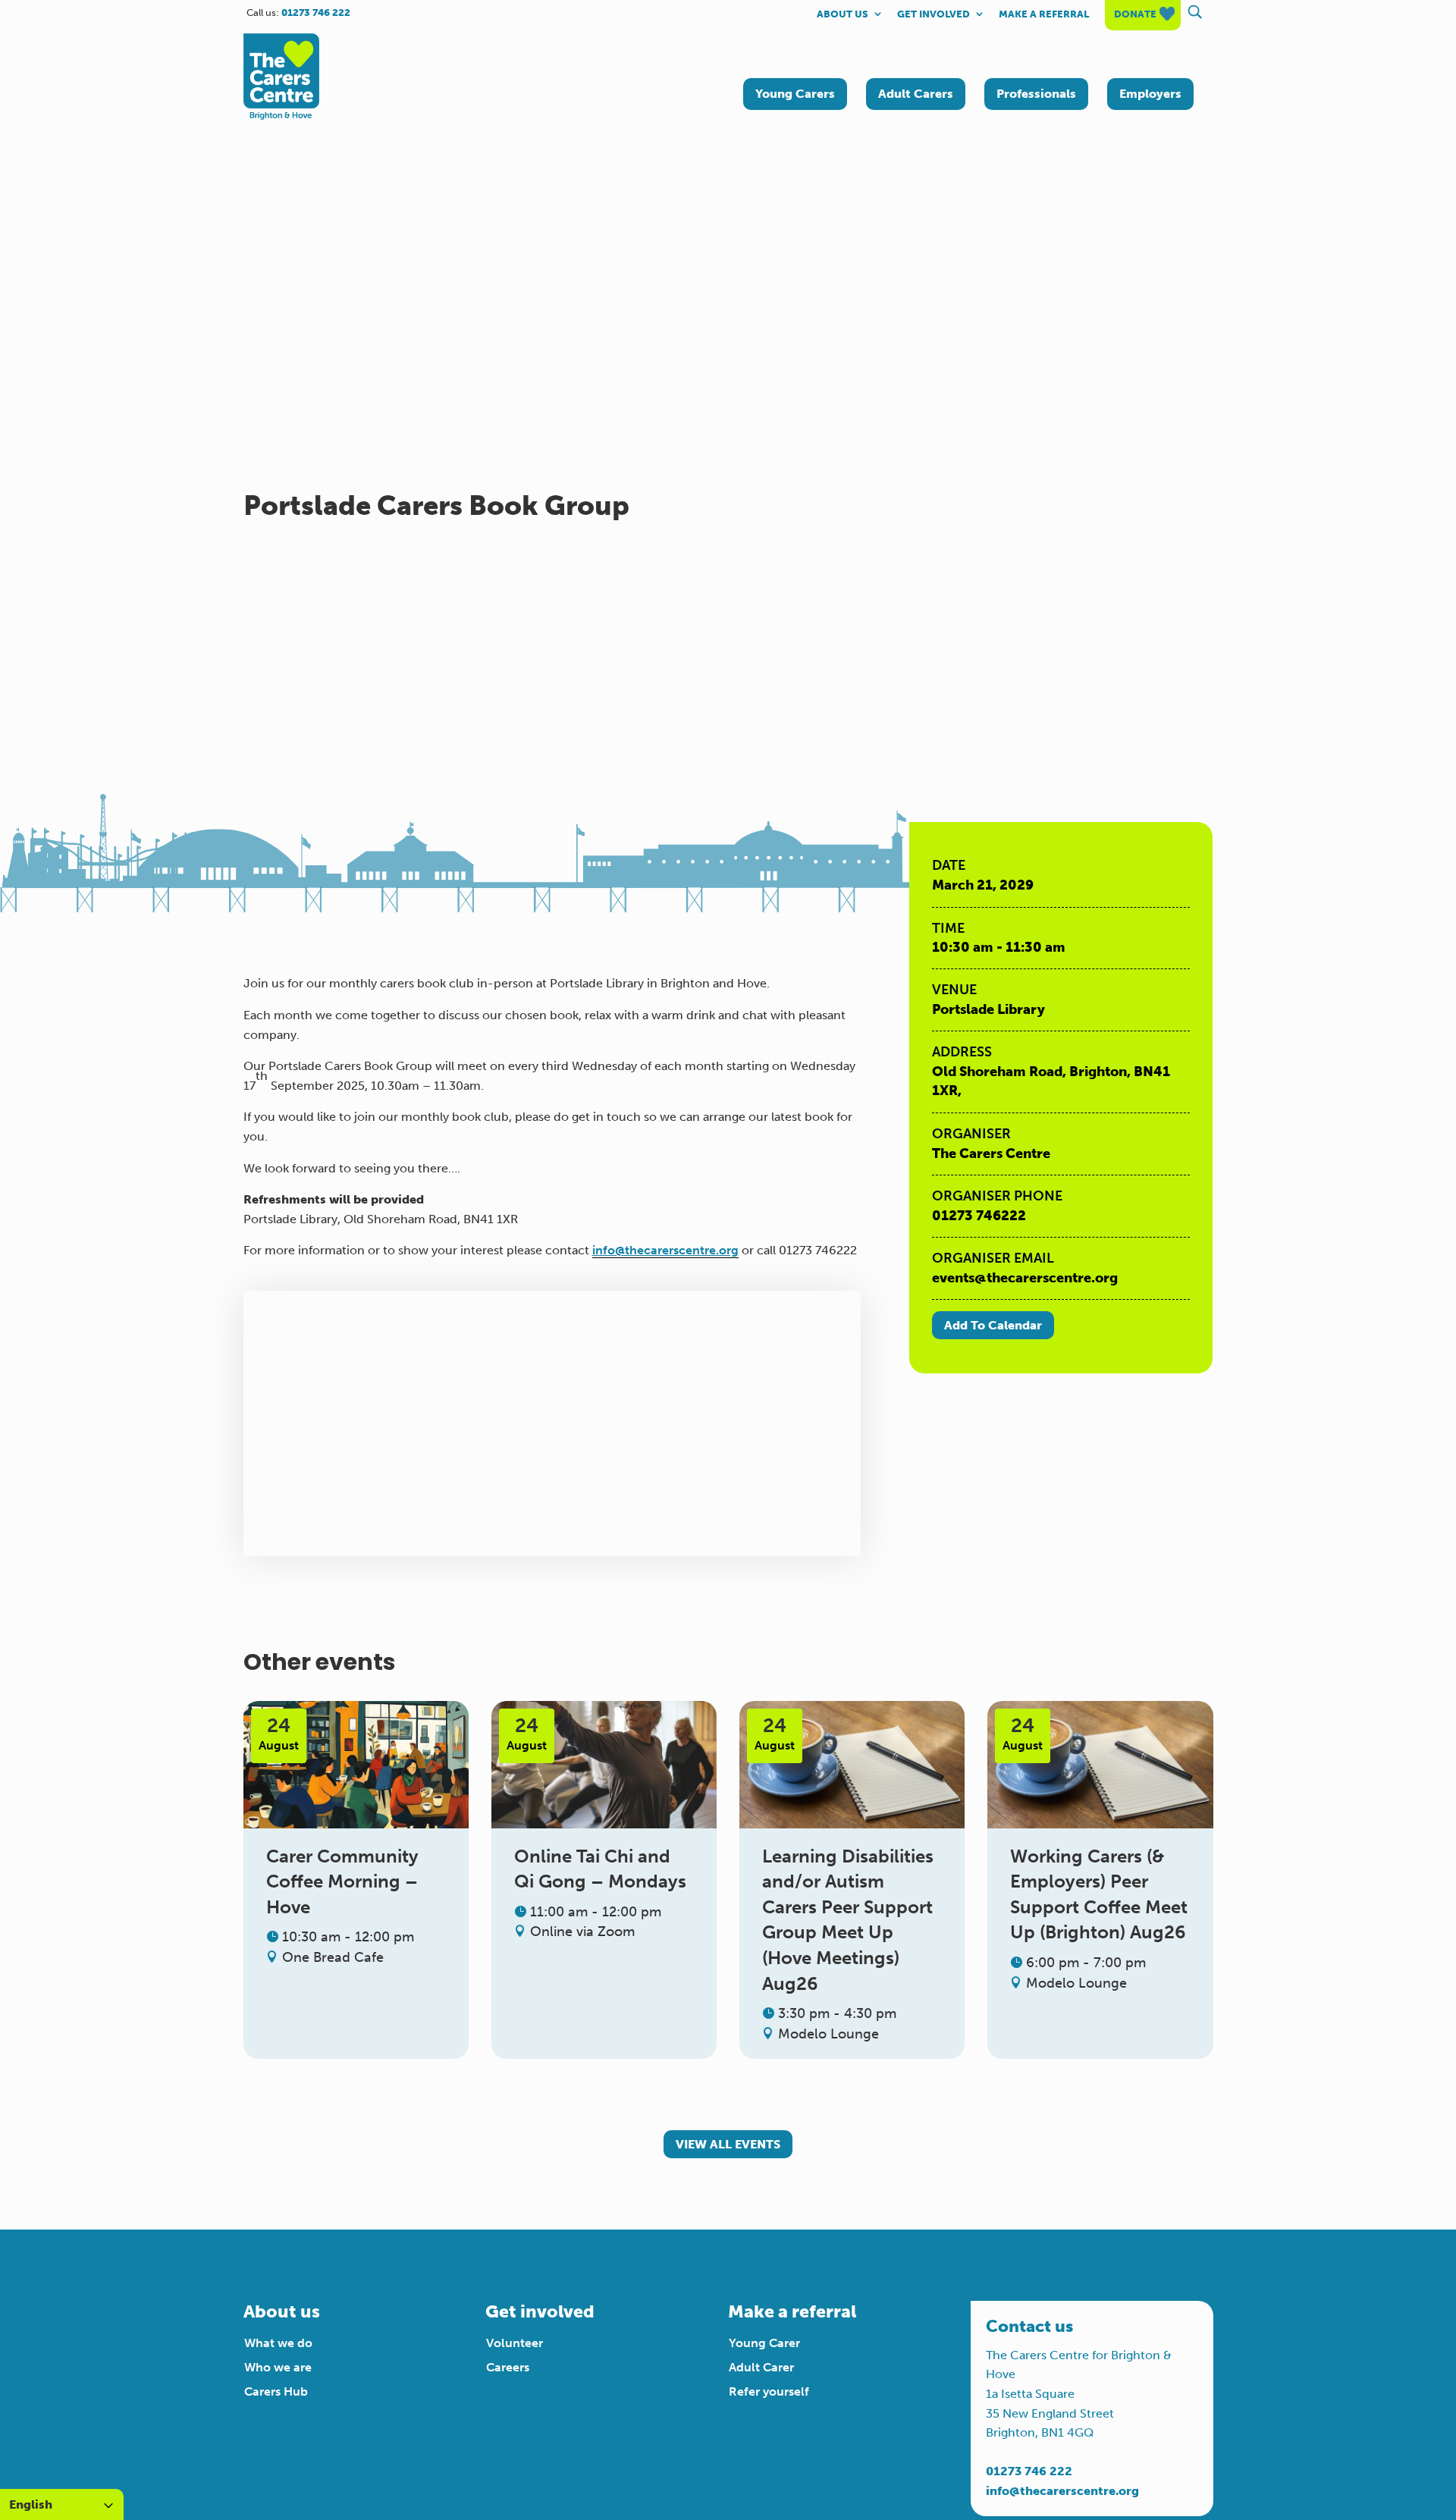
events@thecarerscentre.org (1025, 1278)
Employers (1150, 94)
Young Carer (764, 2343)
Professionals (1036, 94)
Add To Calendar (993, 1325)
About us (843, 14)
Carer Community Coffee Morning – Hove (342, 1881)
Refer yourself (769, 2391)
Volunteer (515, 2343)
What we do (278, 2343)
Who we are (278, 2367)
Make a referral (1044, 14)
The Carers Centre (991, 1153)
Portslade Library (988, 1009)
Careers (508, 2367)
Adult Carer (761, 2367)
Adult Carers (916, 94)
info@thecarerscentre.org (665, 1250)
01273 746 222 (1029, 2471)
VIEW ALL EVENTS (728, 2144)
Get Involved (934, 14)
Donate (1135, 14)
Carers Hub (276, 2391)
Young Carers (795, 94)
